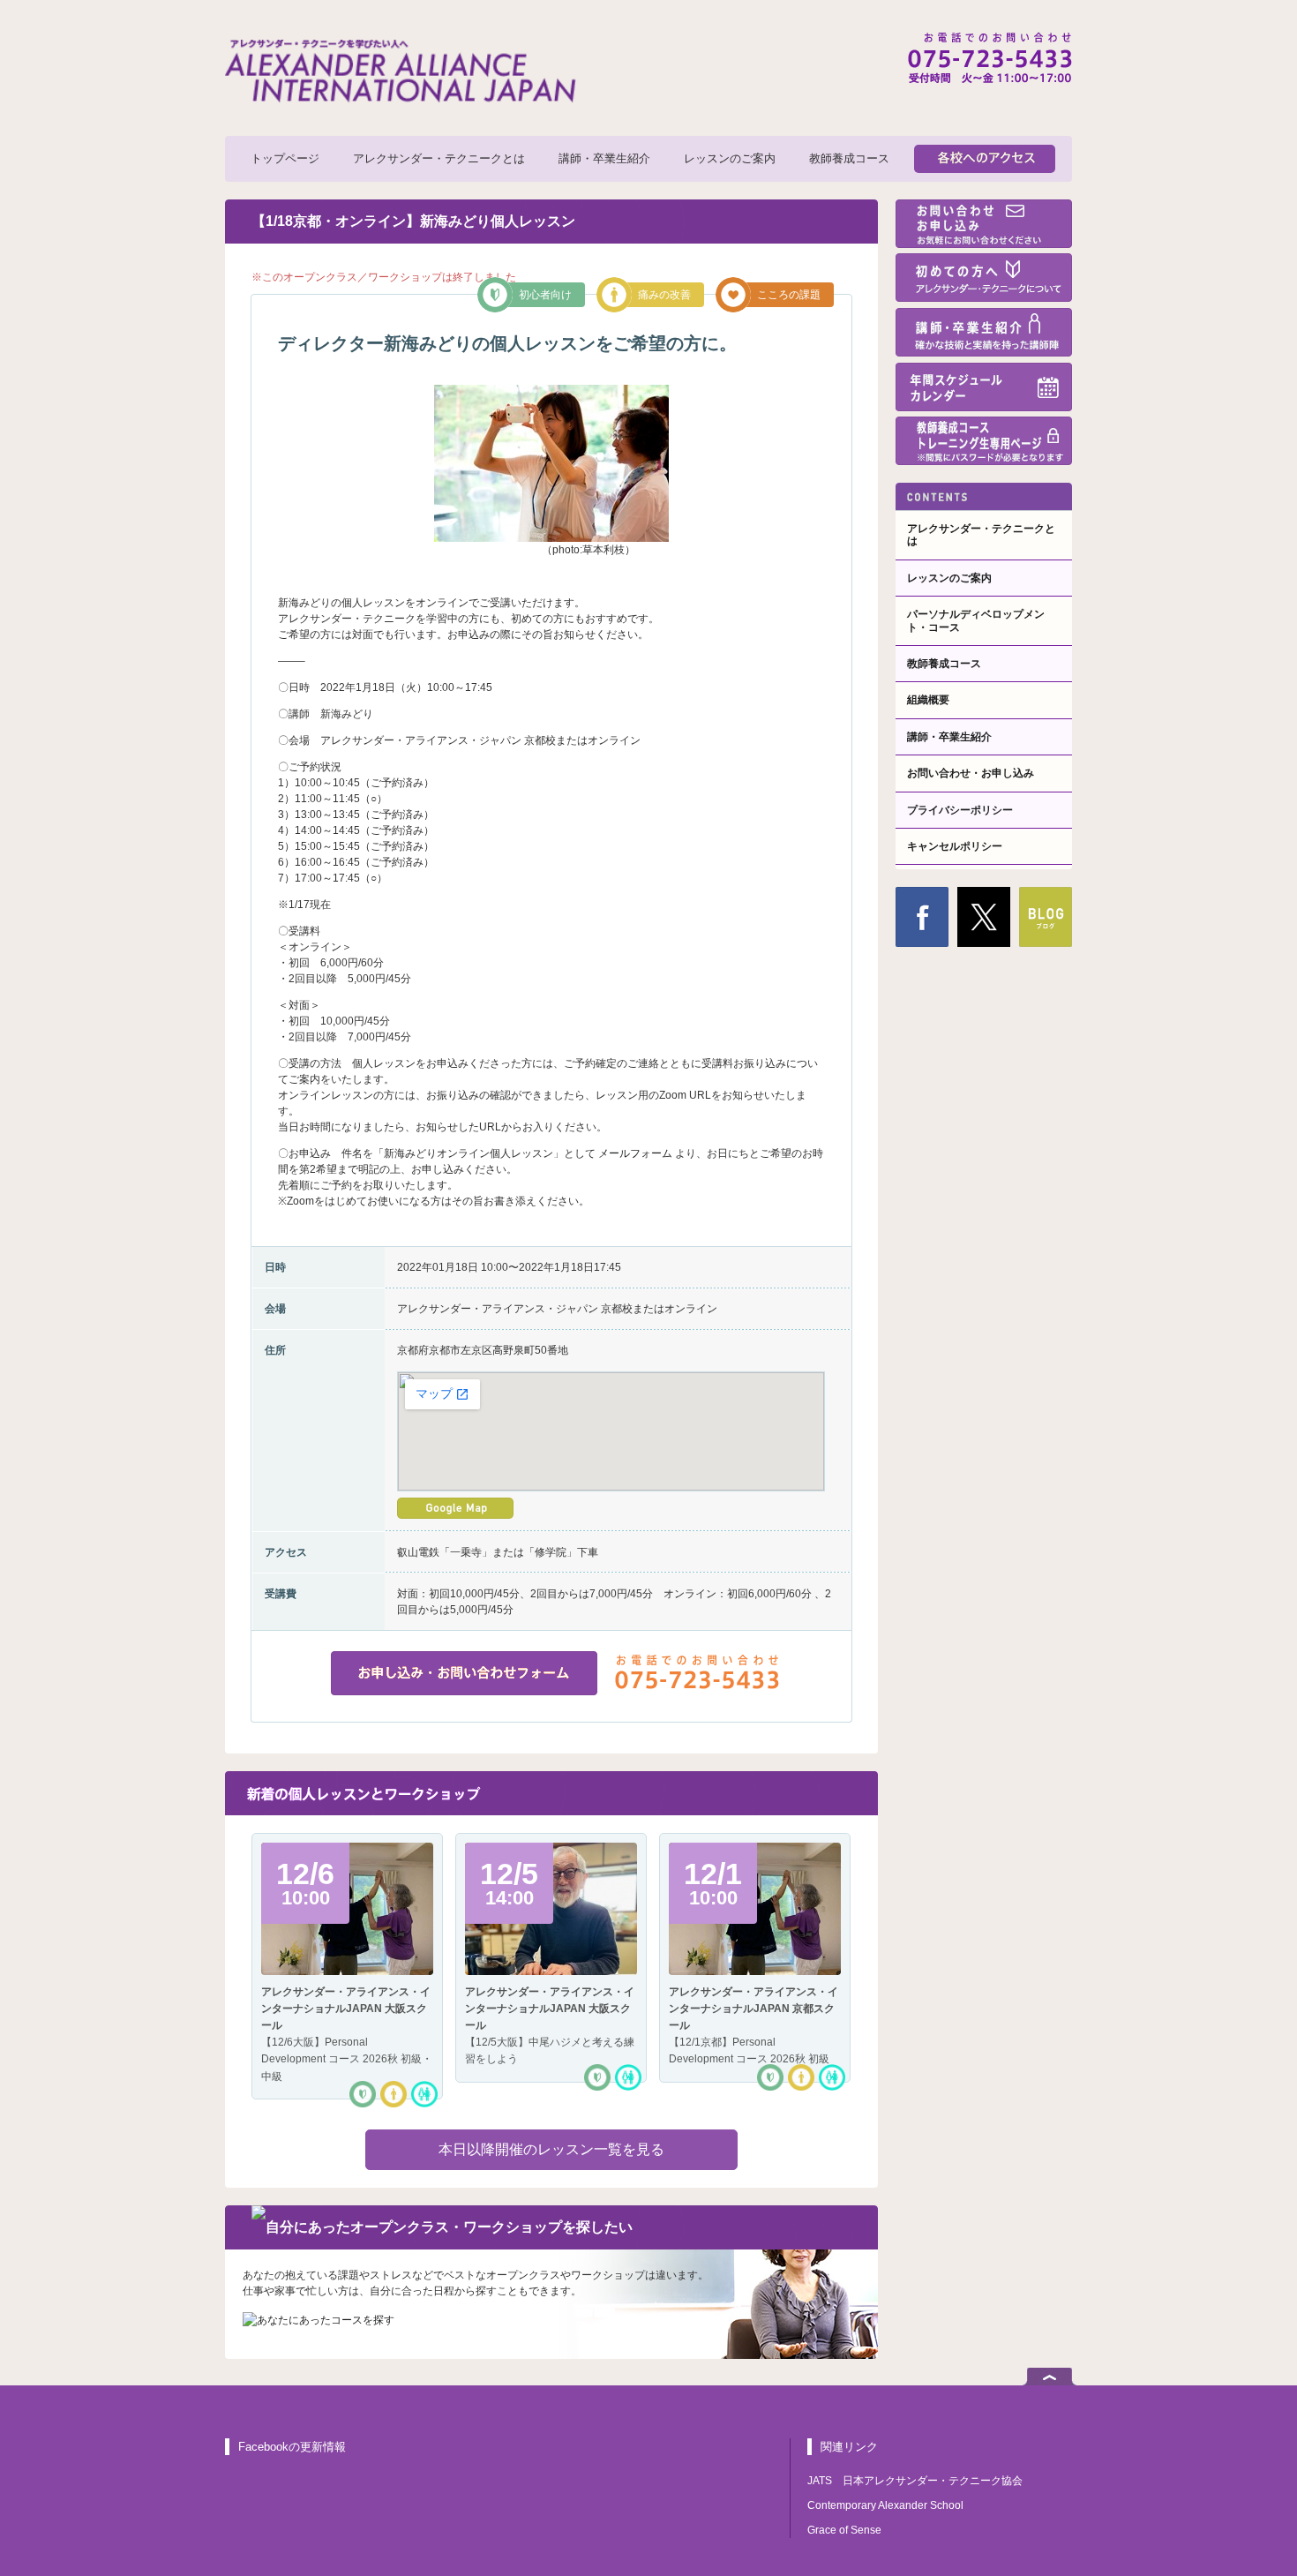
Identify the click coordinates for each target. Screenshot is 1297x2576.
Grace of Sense (844, 2530)
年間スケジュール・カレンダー (984, 387)
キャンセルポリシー (955, 846)
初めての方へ (984, 278)
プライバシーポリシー (960, 810)
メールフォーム (635, 1153)
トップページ (285, 158)
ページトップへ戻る (1050, 2377)
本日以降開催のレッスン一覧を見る (551, 2149)
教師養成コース (849, 158)
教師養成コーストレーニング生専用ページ (984, 441)
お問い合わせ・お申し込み (971, 773)
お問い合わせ (984, 224)
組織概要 (928, 700)
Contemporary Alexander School (885, 2505)
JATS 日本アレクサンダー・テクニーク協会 (915, 2481)
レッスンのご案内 (730, 158)
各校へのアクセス (985, 159)
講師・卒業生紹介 (604, 158)
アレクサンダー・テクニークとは (439, 158)
